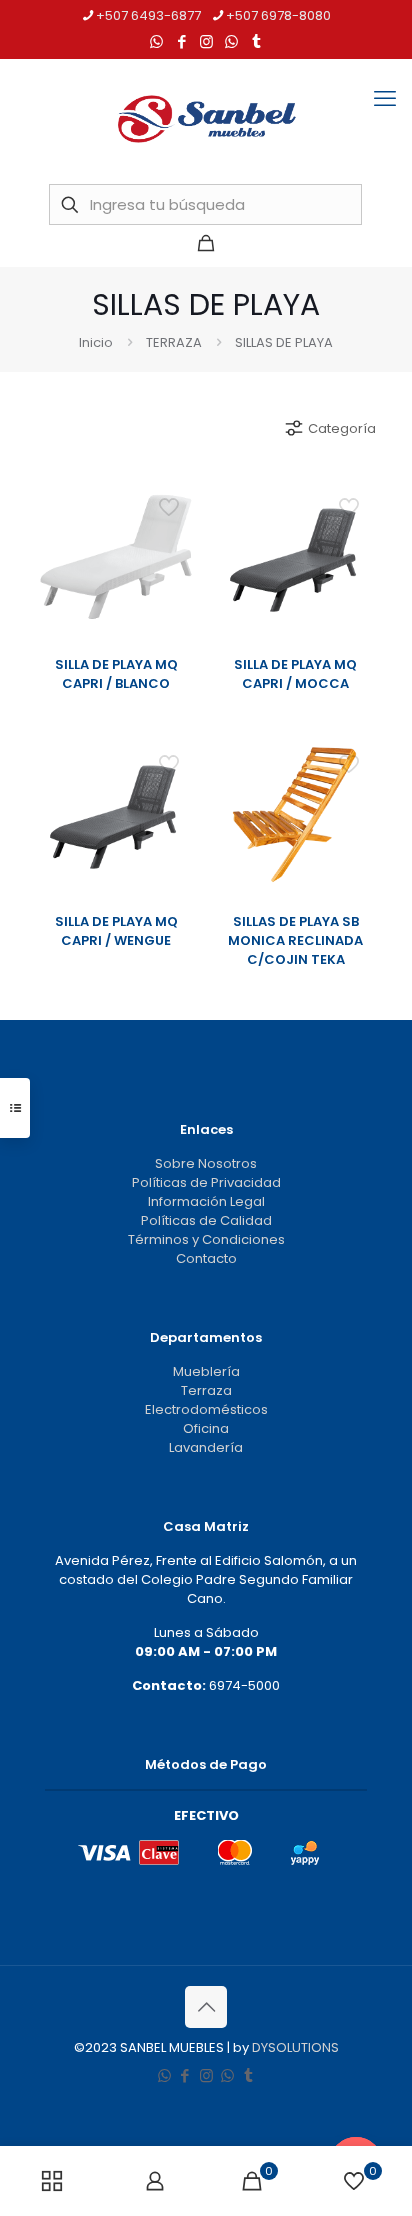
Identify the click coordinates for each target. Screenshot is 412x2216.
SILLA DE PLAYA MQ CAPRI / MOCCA (295, 674)
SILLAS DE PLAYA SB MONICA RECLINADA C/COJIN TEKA (295, 940)
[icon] (231, 41)
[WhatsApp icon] (156, 41)
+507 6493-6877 (148, 15)
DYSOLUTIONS (295, 2047)
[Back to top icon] (206, 2007)
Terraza (206, 1390)
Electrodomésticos (206, 1409)
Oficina (206, 1428)
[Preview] (176, 584)
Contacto (206, 1258)
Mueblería (206, 1371)
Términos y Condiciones (206, 1239)
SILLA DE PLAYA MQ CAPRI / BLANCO (116, 674)
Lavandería (206, 1447)
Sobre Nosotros (206, 1163)
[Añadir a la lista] (176, 555)
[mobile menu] (385, 99)
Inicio (96, 342)
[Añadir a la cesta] (176, 497)
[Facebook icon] (181, 41)
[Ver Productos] (176, 526)
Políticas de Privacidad (206, 1182)
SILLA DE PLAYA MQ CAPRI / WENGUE (116, 931)
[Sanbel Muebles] (206, 119)
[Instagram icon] (206, 41)
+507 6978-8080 (278, 15)
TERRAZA (174, 342)
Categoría (342, 428)
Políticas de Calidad (206, 1220)
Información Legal (206, 1201)
